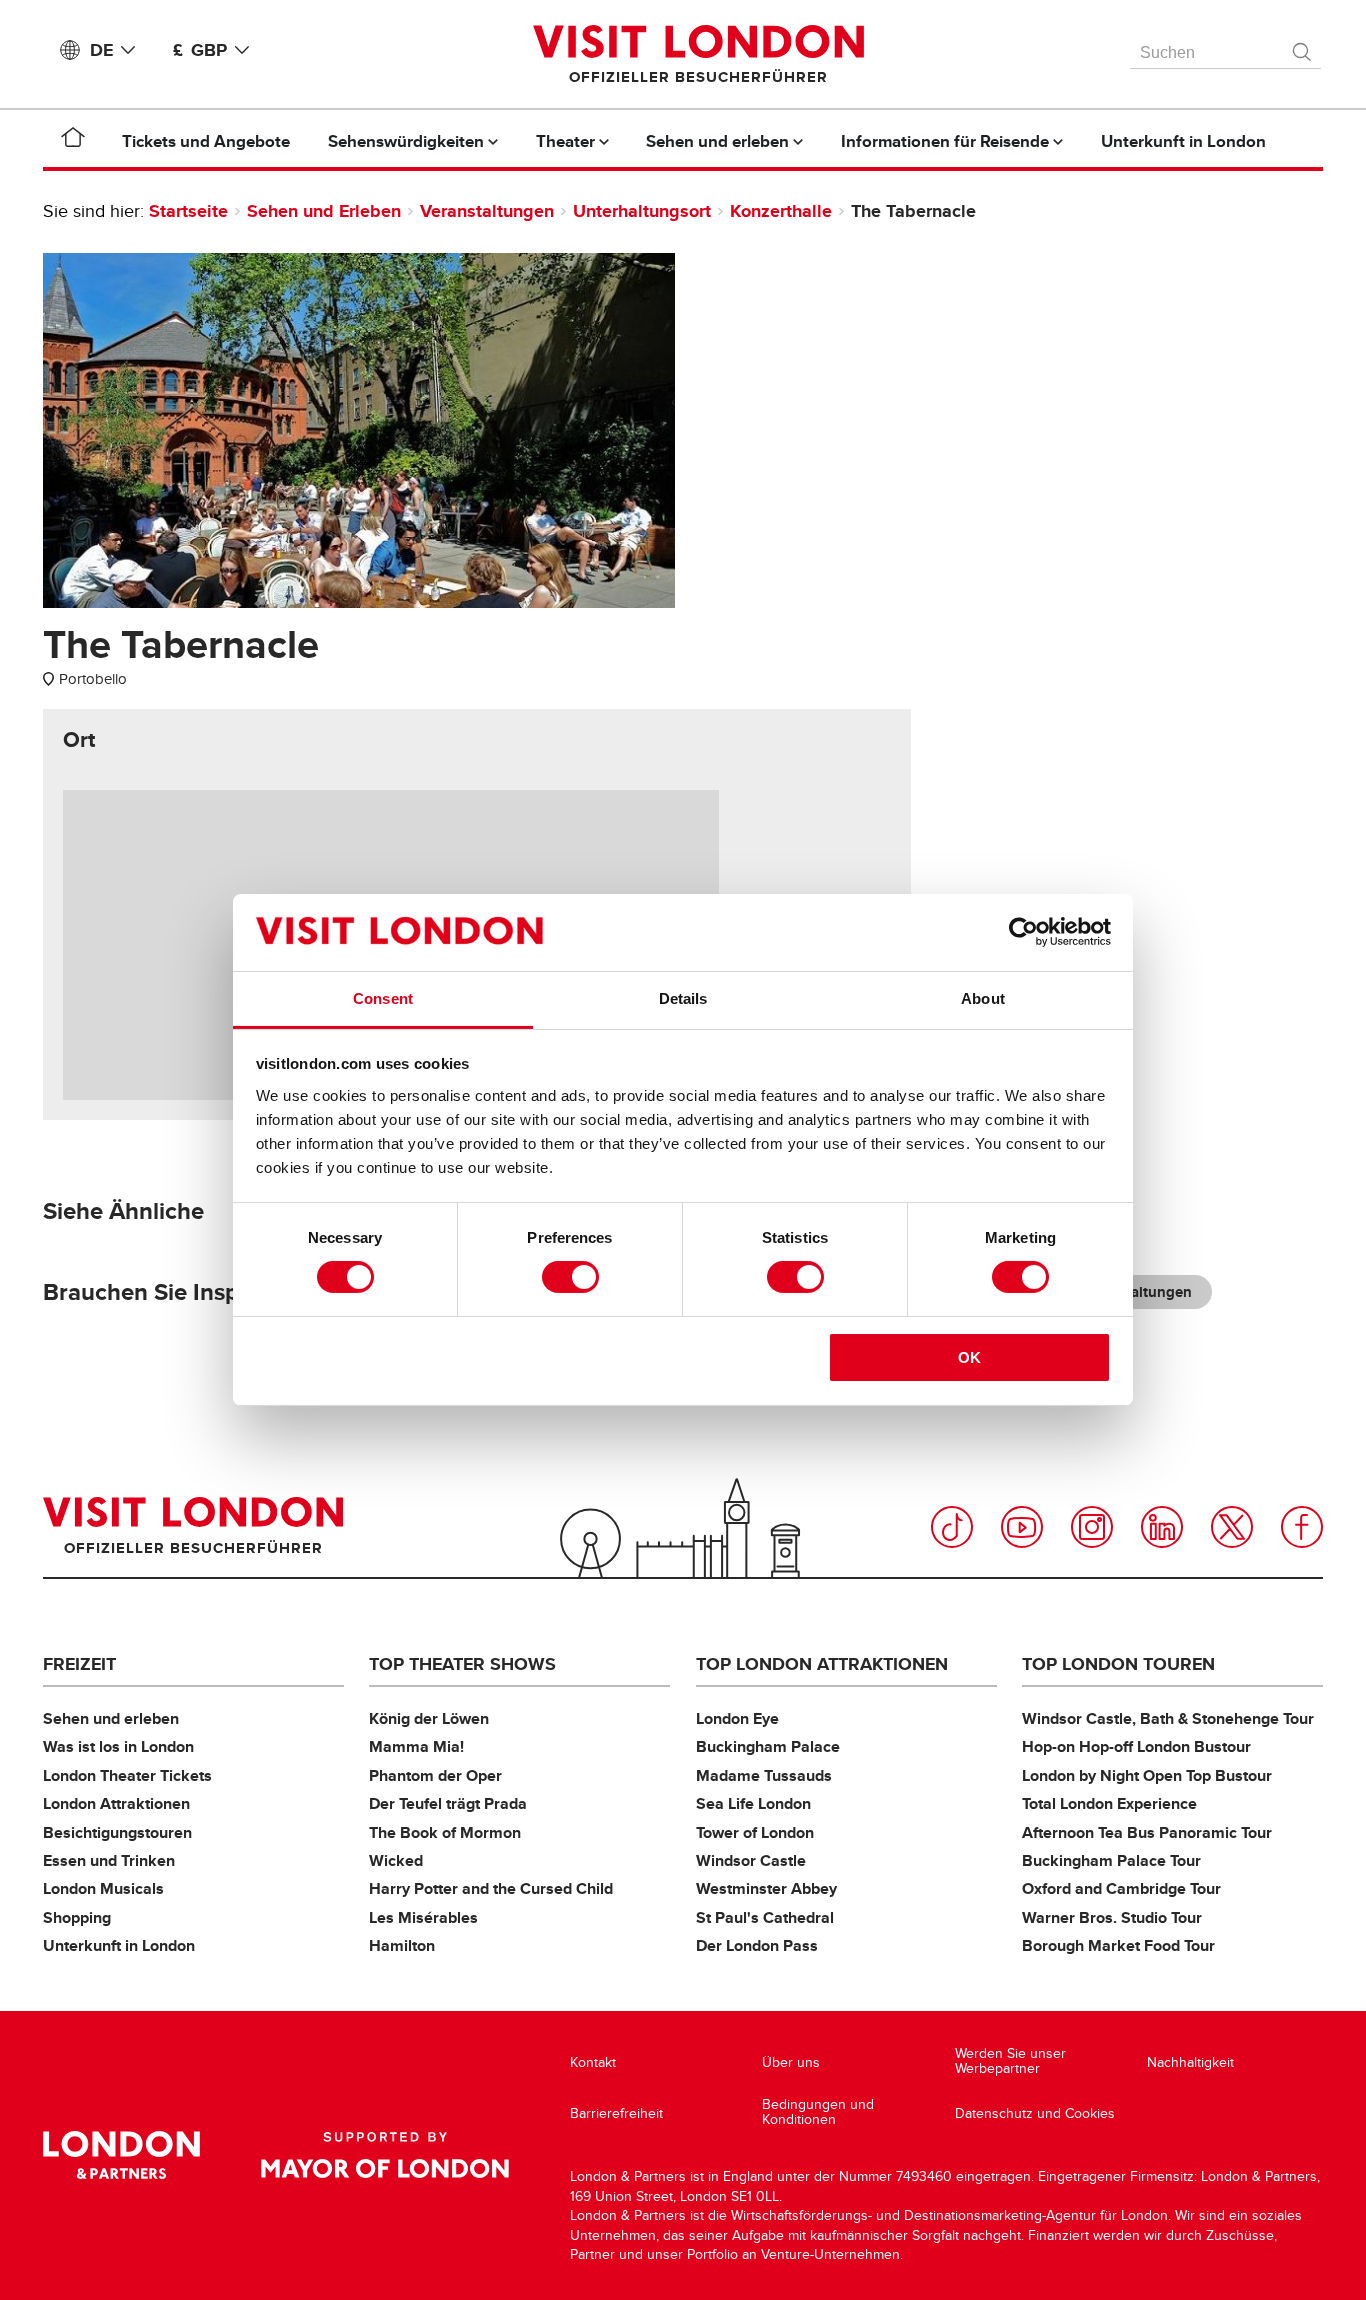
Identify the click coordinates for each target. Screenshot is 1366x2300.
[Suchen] (1303, 47)
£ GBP (200, 50)
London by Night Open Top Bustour (1147, 1775)
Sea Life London (753, 1803)
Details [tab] (683, 998)
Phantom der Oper (435, 1775)
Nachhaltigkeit (1190, 2062)
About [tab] (983, 998)
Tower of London (755, 1832)
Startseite (188, 211)
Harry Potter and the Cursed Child (491, 1888)
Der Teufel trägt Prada (448, 1803)
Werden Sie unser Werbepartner (1010, 2061)
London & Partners (121, 2155)
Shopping (77, 1917)
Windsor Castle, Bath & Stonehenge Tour (1168, 1718)
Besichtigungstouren (117, 1832)
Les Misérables (423, 1917)
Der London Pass (757, 1945)
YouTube (1022, 1527)
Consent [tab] (383, 998)
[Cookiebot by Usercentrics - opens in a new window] (1023, 932)
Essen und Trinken (109, 1860)
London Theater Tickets (127, 1775)
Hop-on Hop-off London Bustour (1136, 1746)
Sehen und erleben (111, 1718)
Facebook (1302, 1527)
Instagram (1092, 1527)
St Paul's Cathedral (765, 1917)
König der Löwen (429, 1718)
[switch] (570, 1277)
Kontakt (593, 2062)
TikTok (952, 1527)
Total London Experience (1109, 1803)
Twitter (1232, 1527)
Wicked (396, 1860)
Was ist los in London (118, 1746)
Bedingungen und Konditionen (818, 2112)
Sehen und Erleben (324, 211)
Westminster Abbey (766, 1888)
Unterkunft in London (119, 1945)
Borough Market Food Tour (1118, 1945)
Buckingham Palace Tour (1111, 1860)
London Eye (737, 1718)
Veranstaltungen (487, 211)
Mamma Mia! (416, 1746)
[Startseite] (73, 141)
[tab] (79, 740)
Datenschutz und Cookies (1035, 2113)
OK (969, 1357)
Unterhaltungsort (642, 211)
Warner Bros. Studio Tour (1112, 1917)
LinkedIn (1162, 1527)
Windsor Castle (751, 1860)
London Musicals (103, 1888)
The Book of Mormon (445, 1832)
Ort (79, 740)
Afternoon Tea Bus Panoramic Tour (1147, 1832)
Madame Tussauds (764, 1775)
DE (101, 50)
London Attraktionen (116, 1803)
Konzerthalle (781, 211)
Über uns (791, 2062)
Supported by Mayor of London (385, 2155)
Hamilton (402, 1945)
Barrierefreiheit (616, 2113)
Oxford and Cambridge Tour (1121, 1888)
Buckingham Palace (768, 1746)
